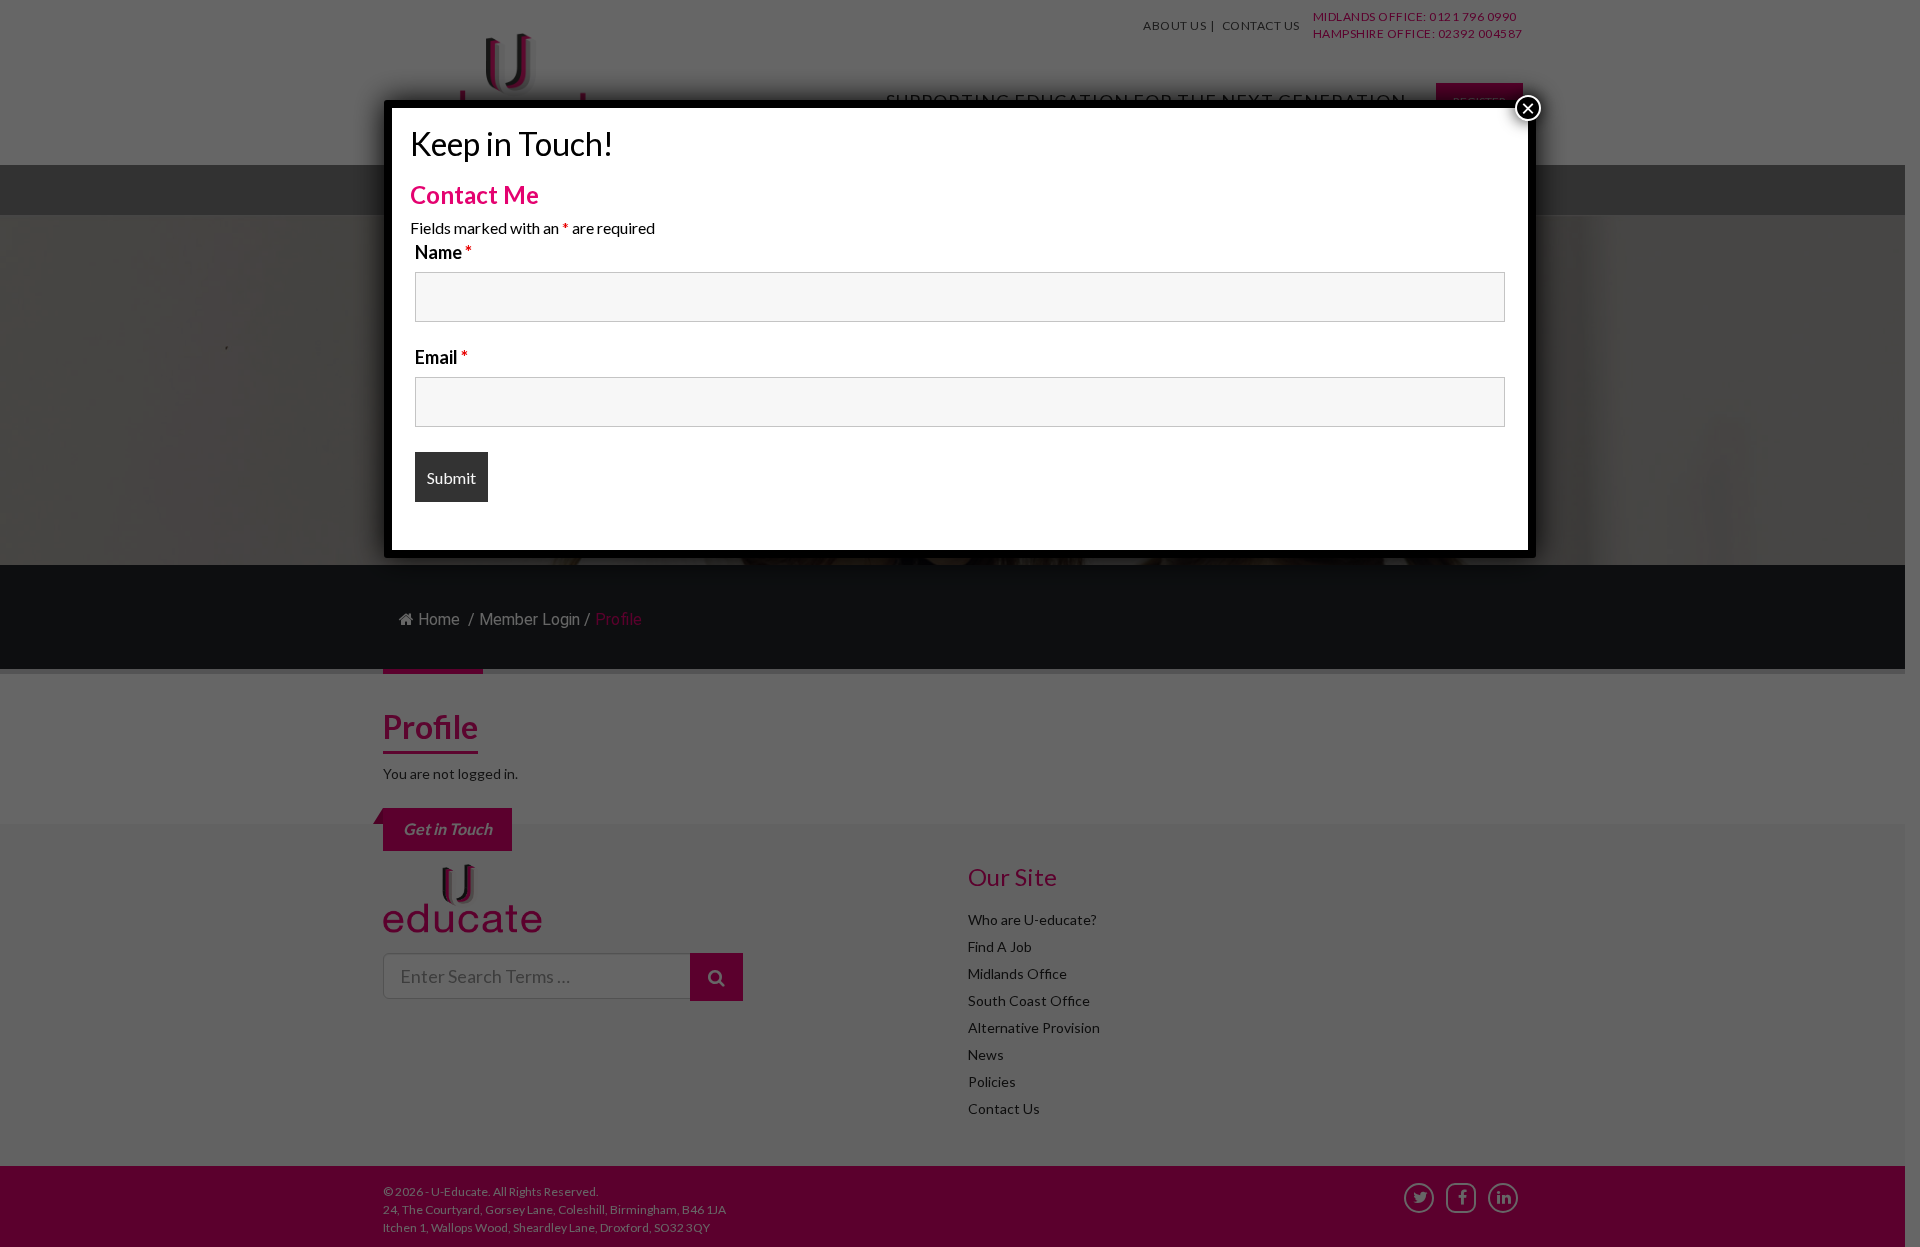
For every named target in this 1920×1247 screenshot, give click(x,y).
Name (443, 252)
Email (441, 357)
